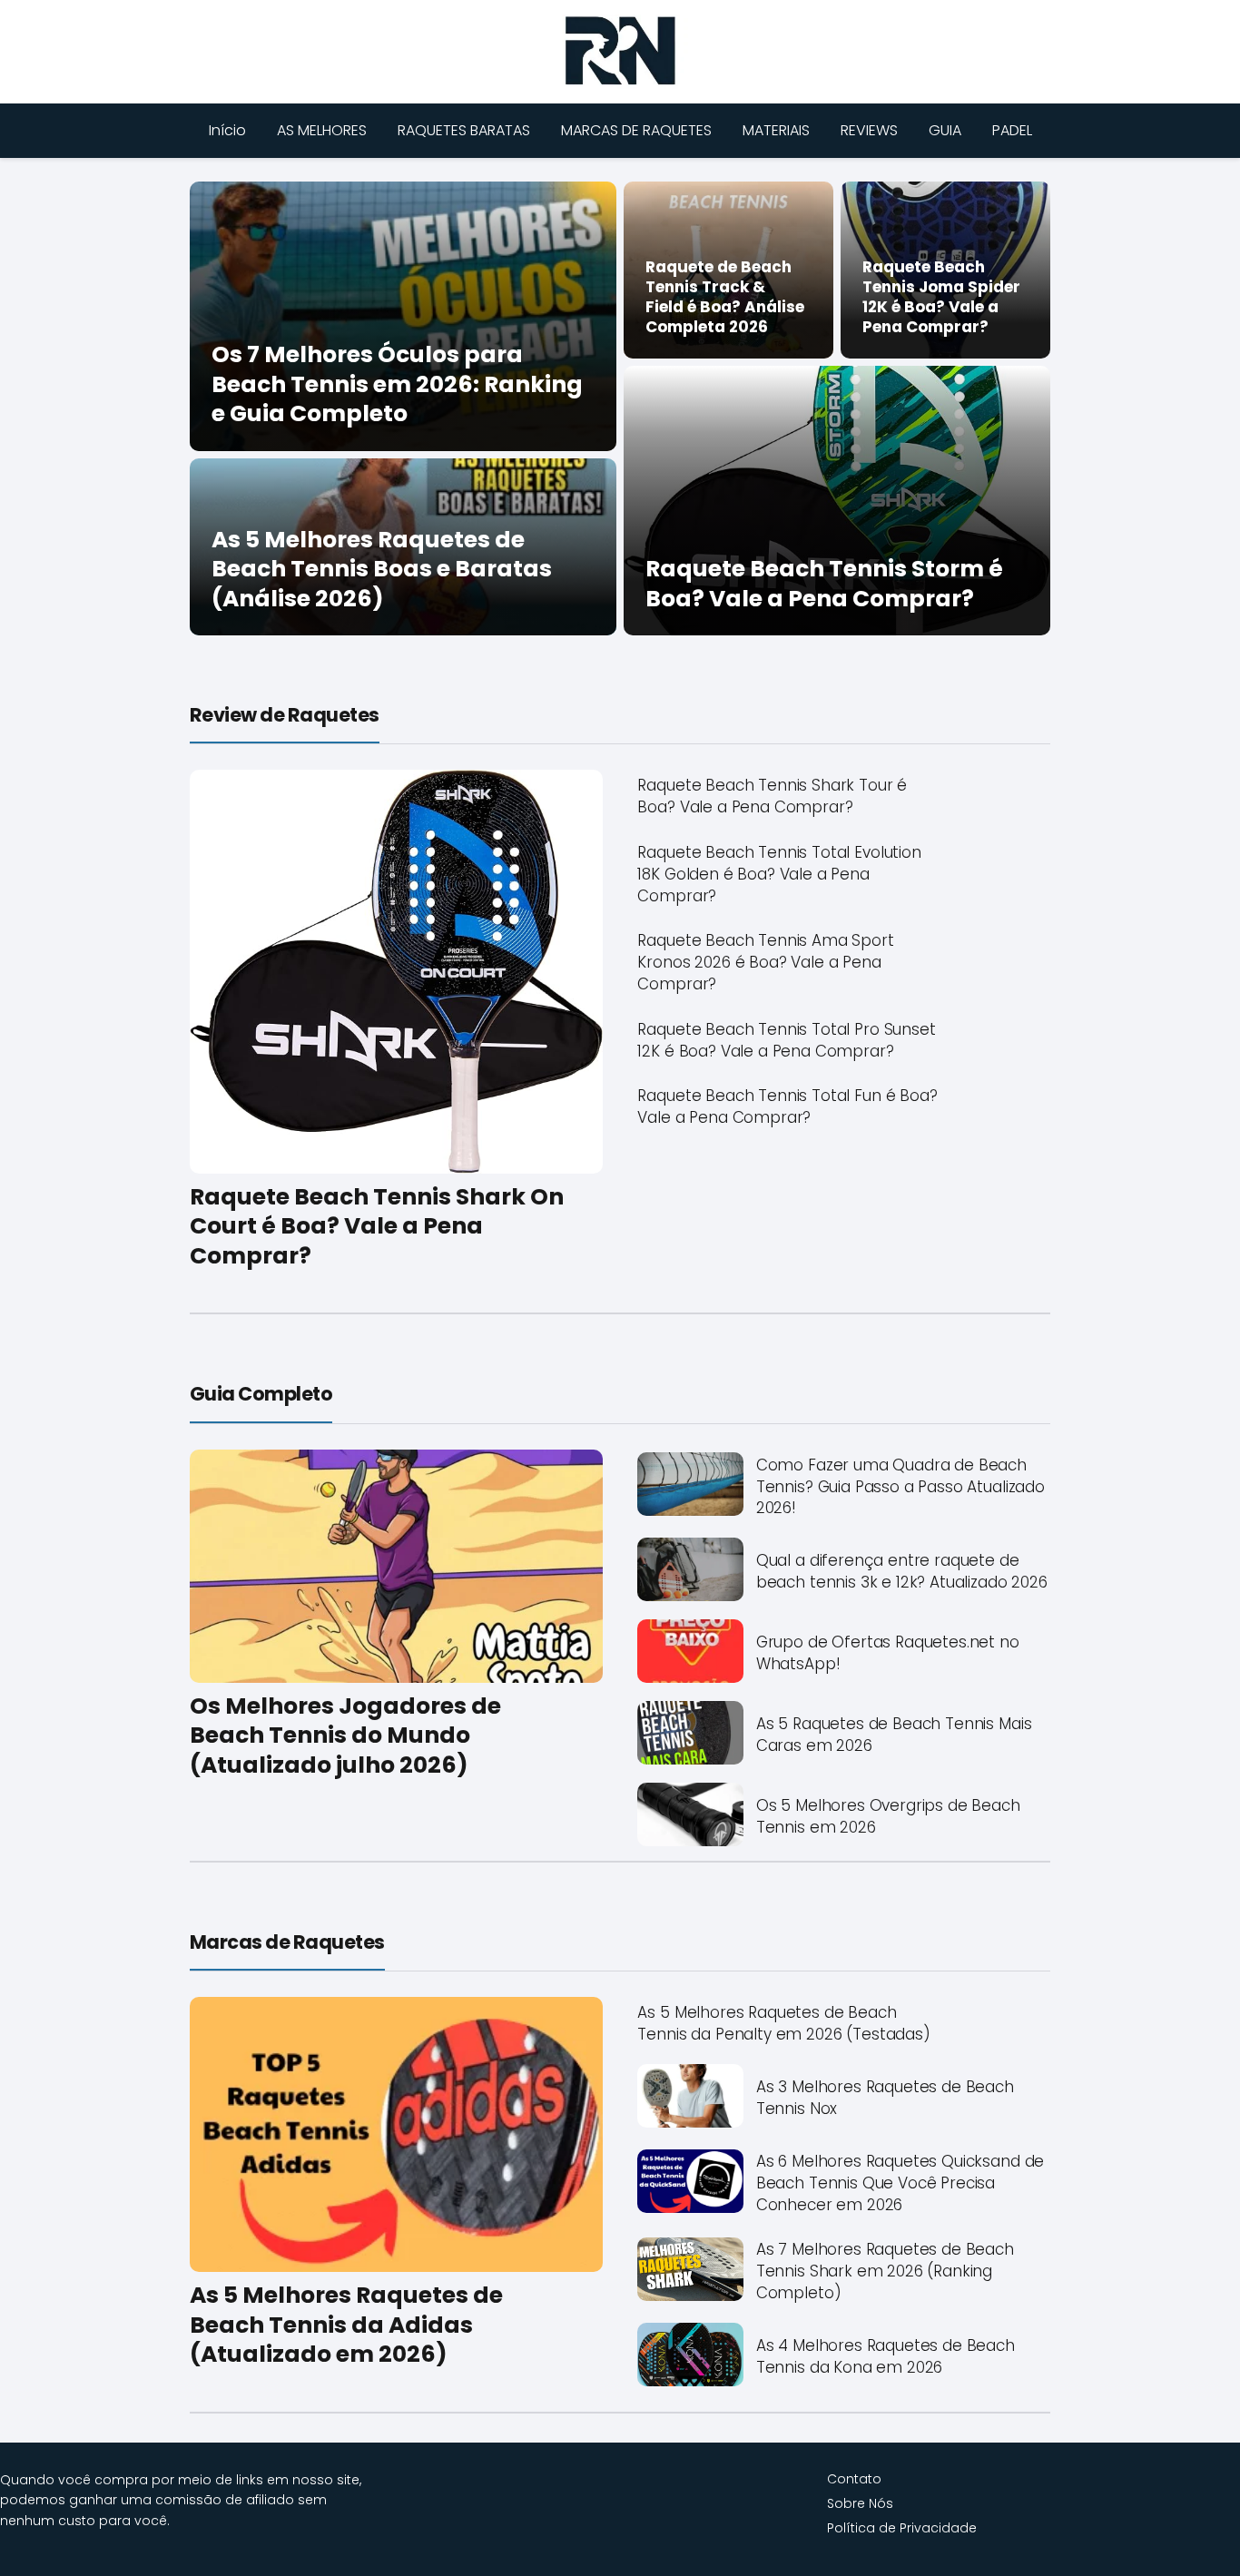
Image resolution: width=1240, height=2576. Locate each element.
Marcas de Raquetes (287, 1942)
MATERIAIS (776, 130)
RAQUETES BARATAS (464, 130)
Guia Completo (261, 1394)
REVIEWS (869, 130)
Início (227, 130)
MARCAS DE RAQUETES (636, 130)
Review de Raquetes (285, 715)
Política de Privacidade (902, 2528)
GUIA (945, 130)
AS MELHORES (322, 130)
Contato (854, 2479)
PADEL (1012, 130)
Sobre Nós (860, 2503)
